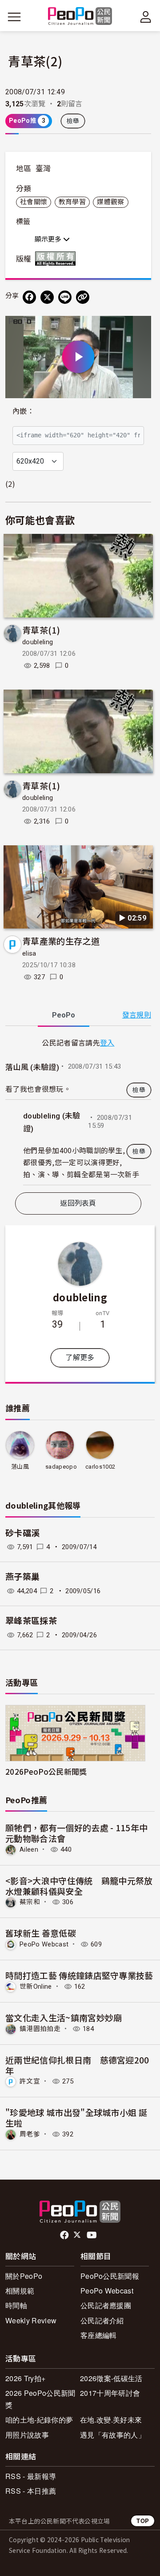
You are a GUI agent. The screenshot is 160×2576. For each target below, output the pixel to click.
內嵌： (23, 411)
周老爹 (30, 2134)
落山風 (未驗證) (32, 1067)
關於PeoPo (24, 2276)
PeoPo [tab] (64, 1015)
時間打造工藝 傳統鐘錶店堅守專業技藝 (79, 1975)
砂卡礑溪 (22, 1533)
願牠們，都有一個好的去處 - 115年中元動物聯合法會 (76, 1833)
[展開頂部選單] (146, 17)
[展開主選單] (14, 17)
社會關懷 (34, 202)
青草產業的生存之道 (61, 941)
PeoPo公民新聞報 (110, 2276)
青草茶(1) (41, 630)
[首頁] (80, 17)
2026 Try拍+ (25, 2378)
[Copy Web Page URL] (83, 297)
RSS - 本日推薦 (31, 2491)
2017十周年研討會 (110, 2393)
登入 (107, 1042)
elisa (29, 953)
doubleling (38, 642)
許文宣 (30, 2081)
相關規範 (20, 2291)
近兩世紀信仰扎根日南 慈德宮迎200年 (77, 2065)
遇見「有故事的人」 (113, 2435)
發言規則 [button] (137, 1015)
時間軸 (16, 2305)
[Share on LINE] (65, 297)
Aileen (29, 1849)
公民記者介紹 (102, 2320)
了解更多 (80, 1358)
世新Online (36, 1987)
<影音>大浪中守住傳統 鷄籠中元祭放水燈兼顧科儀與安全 (79, 1886)
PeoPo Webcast (44, 1944)
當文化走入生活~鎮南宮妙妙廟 (64, 2017)
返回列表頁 (78, 1203)
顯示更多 (49, 239)
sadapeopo (61, 1467)
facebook (65, 2235)
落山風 (20, 1467)
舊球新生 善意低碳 (41, 1933)
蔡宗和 (30, 1902)
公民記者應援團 (106, 2305)
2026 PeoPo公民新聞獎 (40, 2399)
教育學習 (72, 202)
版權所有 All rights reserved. (57, 258)
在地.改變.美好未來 (111, 2420)
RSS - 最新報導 (31, 2476)
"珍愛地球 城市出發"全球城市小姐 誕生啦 (76, 2118)
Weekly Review (31, 2320)
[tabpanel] (78, 1111)
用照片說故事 (27, 2435)
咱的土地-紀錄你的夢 (39, 2420)
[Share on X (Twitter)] (47, 297)
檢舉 (73, 121)
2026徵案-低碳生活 (111, 2378)
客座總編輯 (99, 2335)
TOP (143, 2521)
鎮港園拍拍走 (40, 2029)
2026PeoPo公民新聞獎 (46, 1771)
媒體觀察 (110, 202)
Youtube (92, 2235)
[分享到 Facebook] (29, 297)
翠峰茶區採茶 (31, 1621)
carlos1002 (100, 1467)
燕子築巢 (22, 1577)
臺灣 (43, 169)
